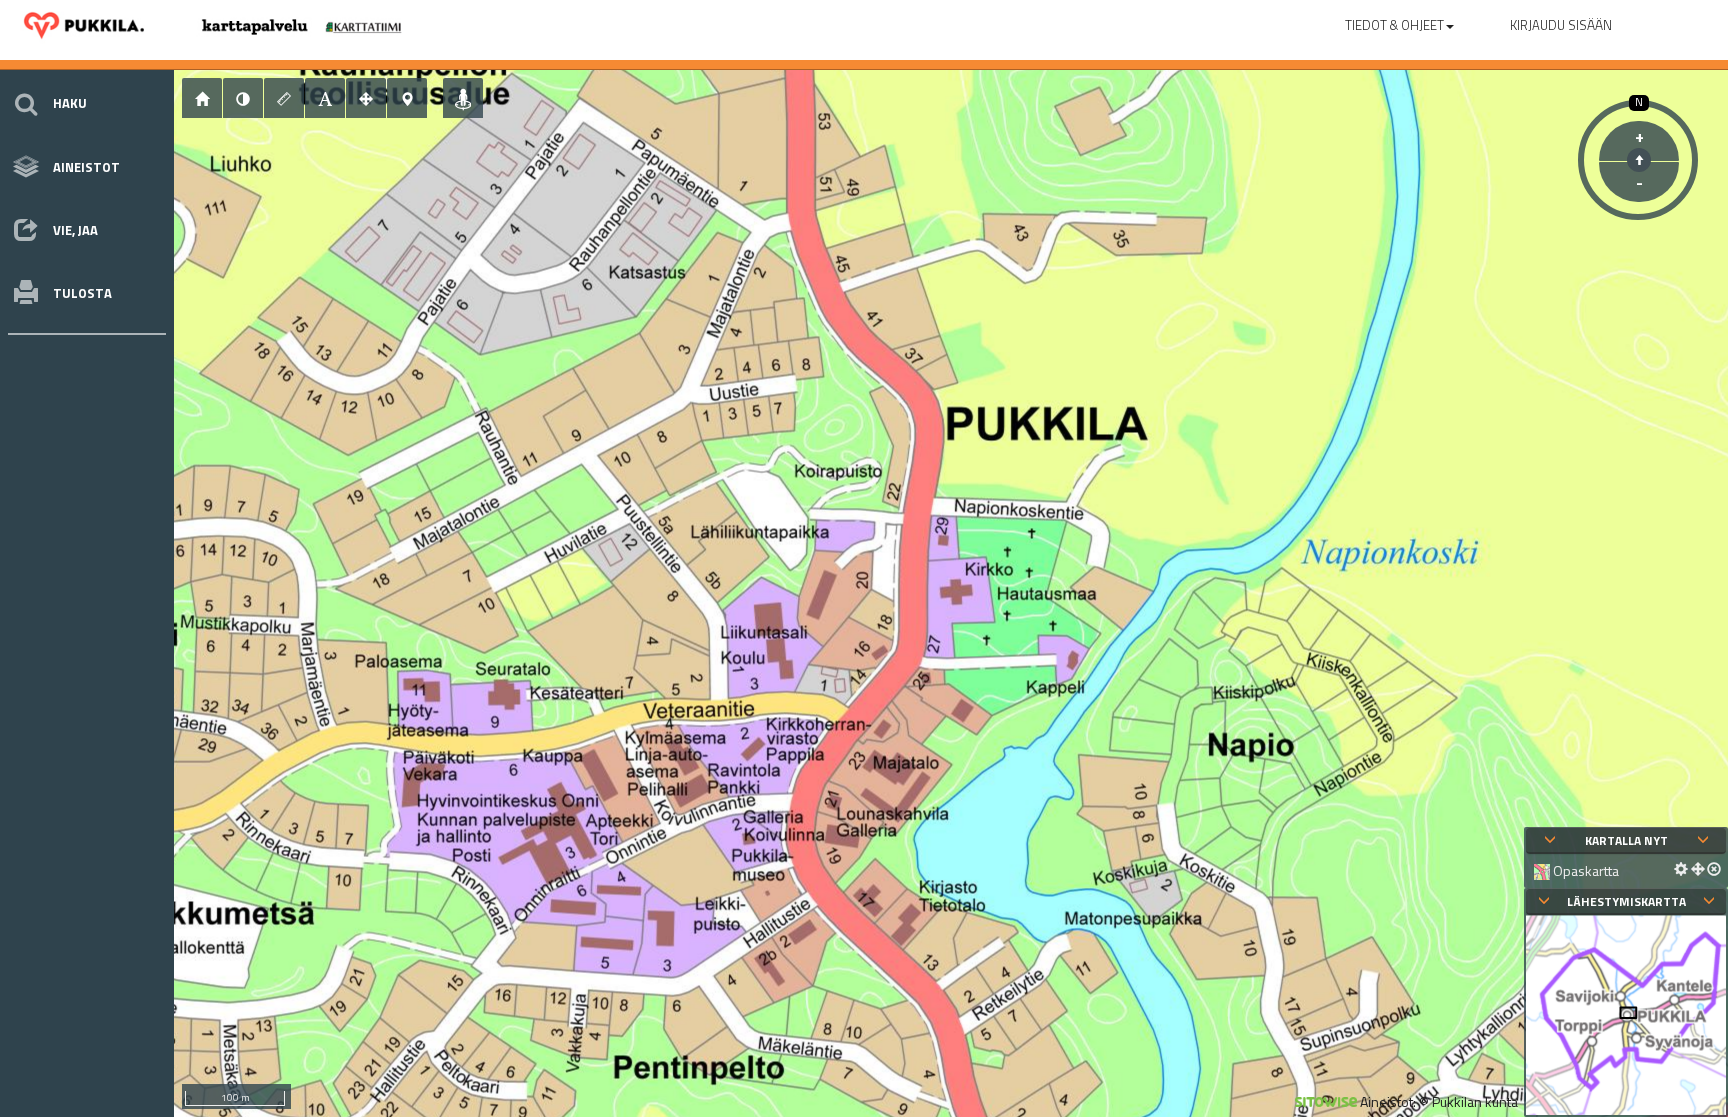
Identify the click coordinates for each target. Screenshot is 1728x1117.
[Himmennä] (243, 98)
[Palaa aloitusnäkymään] (202, 98)
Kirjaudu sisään (1561, 25)
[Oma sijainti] (463, 98)
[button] (1399, 21)
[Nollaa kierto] (1639, 160)
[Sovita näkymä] (366, 98)
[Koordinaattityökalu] (407, 98)
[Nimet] (325, 98)
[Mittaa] (284, 98)
